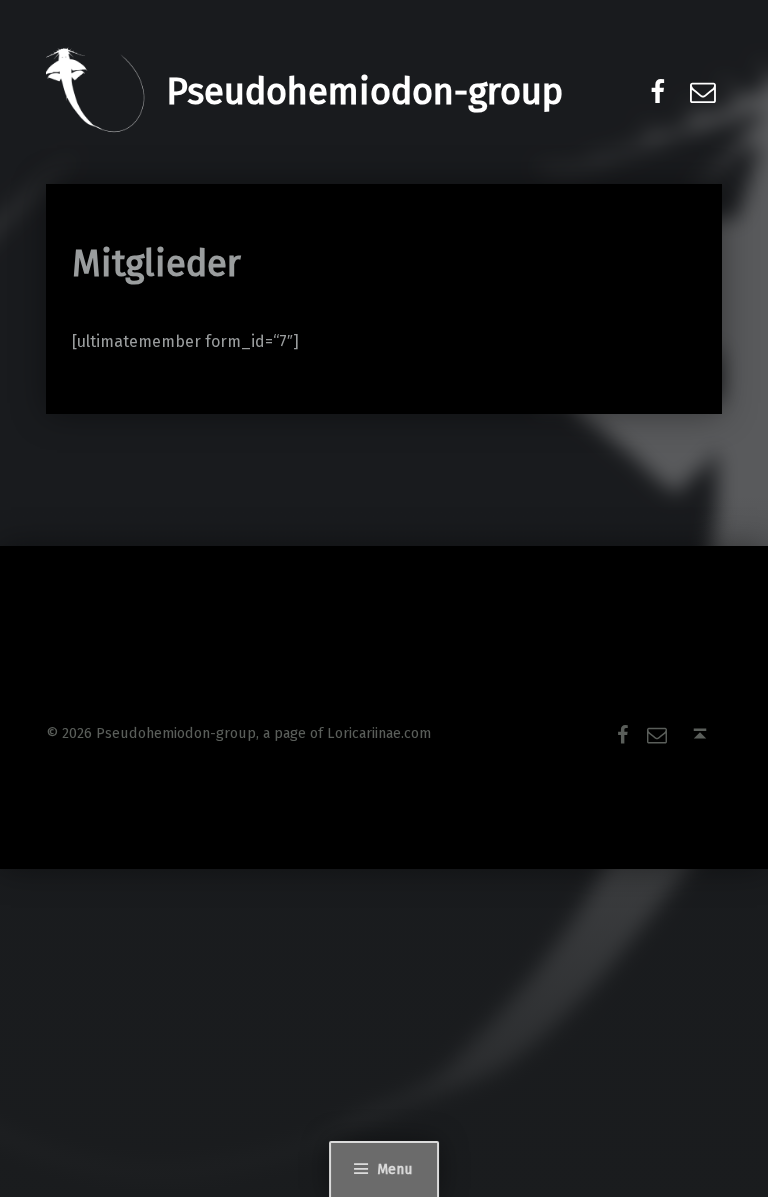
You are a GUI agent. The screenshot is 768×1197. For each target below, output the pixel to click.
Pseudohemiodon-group (364, 92)
